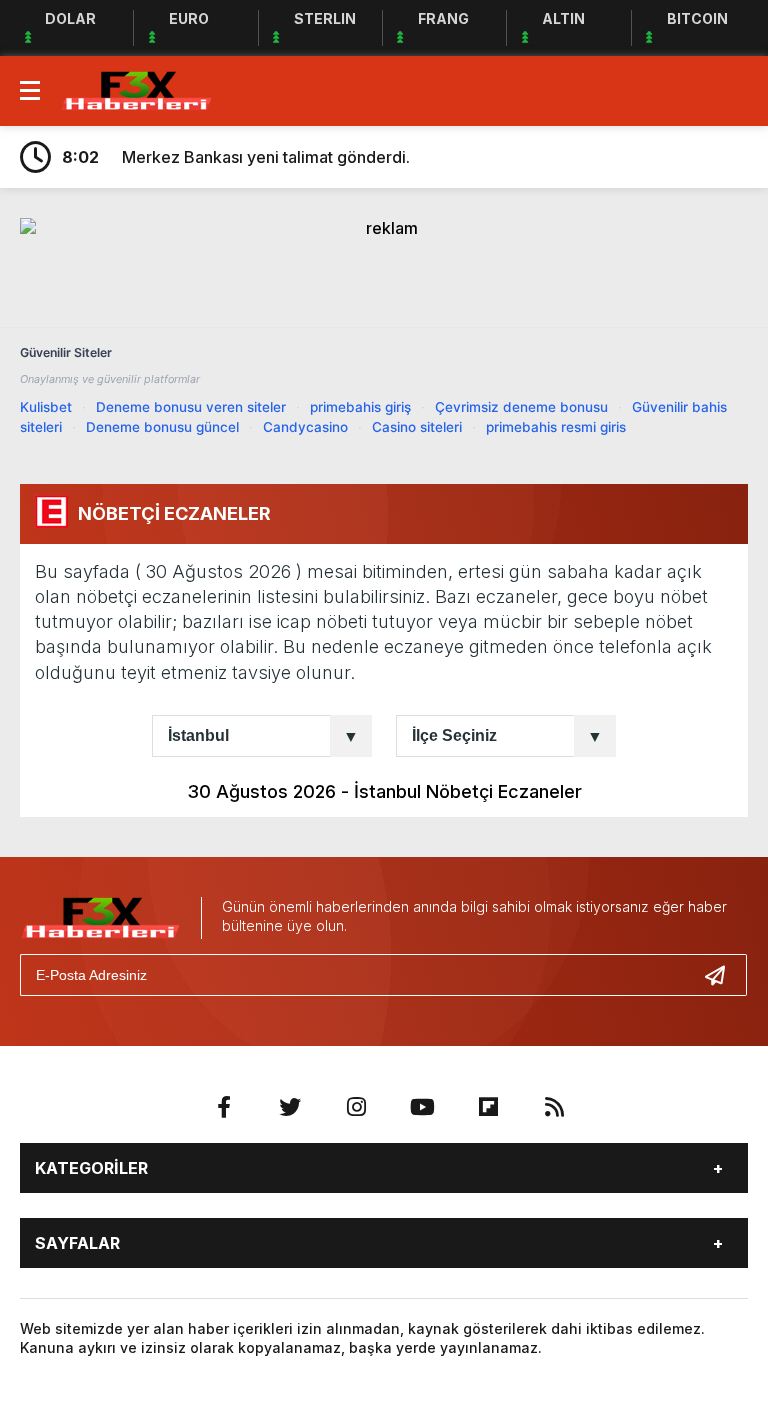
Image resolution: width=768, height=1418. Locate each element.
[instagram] (356, 1107)
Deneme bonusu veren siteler (191, 407)
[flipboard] (488, 1107)
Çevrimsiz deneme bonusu (521, 407)
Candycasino (305, 427)
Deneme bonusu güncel (162, 427)
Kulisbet (46, 407)
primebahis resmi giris (556, 427)
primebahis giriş (360, 407)
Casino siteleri (417, 427)
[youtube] (422, 1107)
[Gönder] (723, 975)
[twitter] (290, 1107)
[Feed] (554, 1107)
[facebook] (224, 1107)
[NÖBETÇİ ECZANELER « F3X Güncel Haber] (136, 89)
